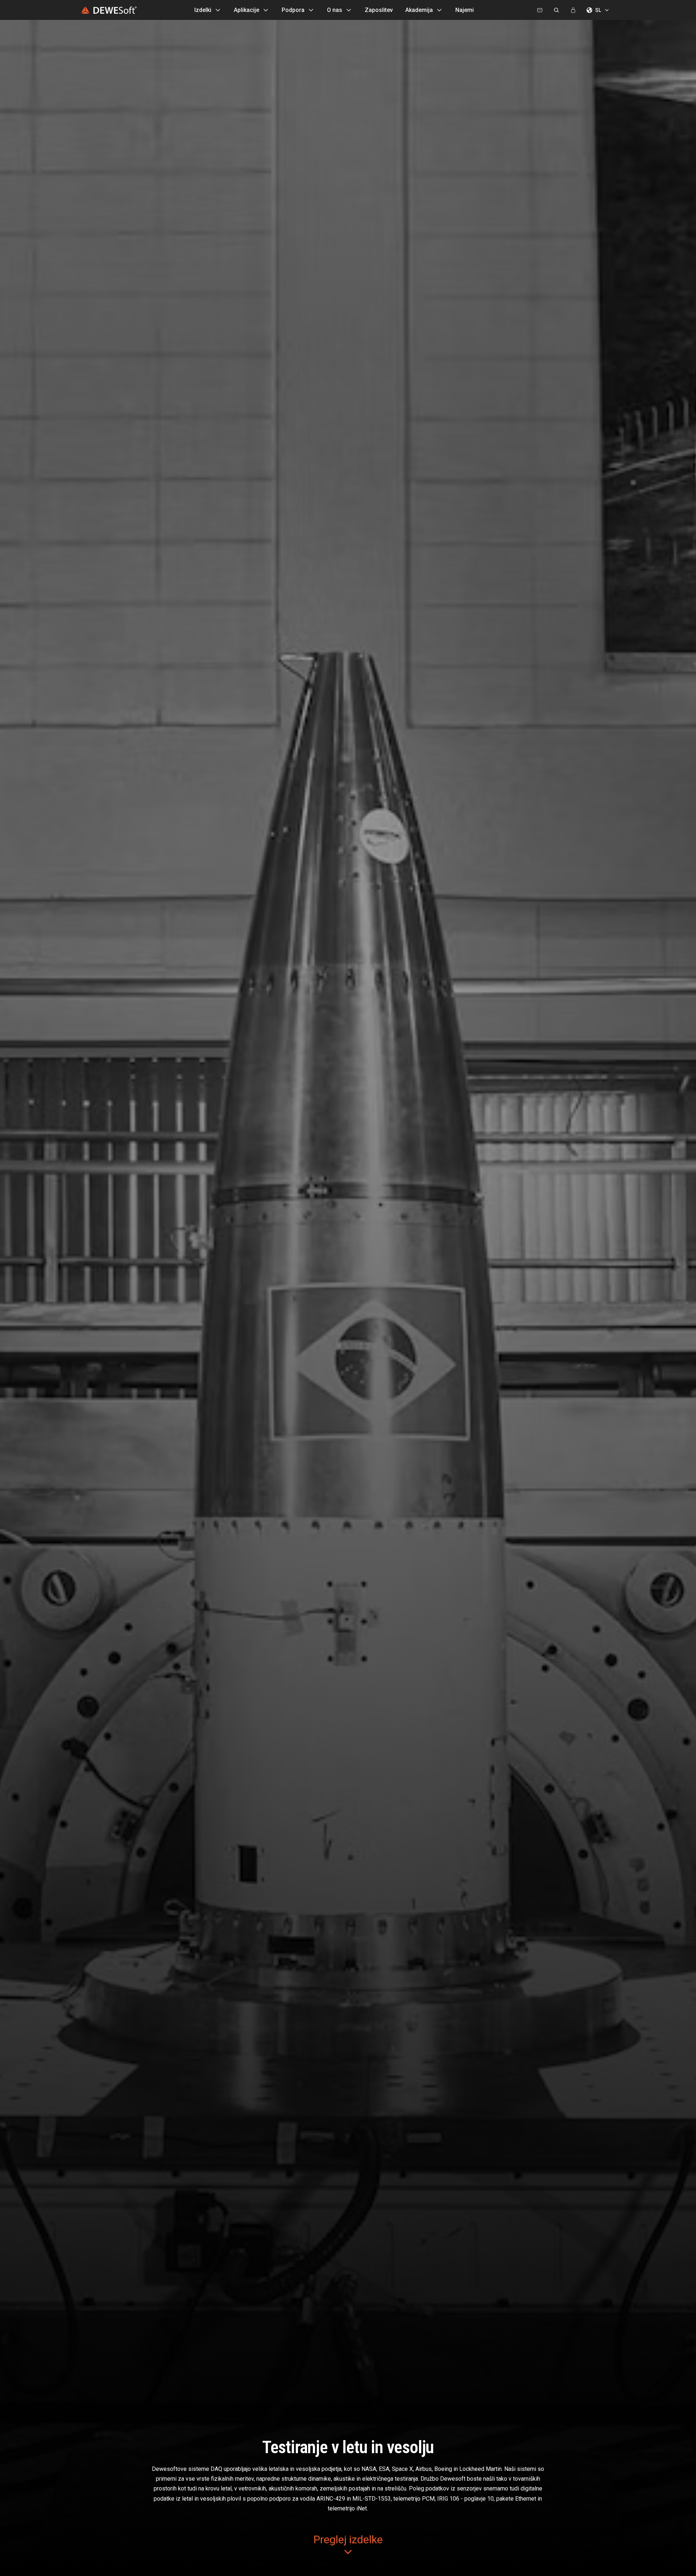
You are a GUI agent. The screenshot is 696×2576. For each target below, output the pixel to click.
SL (598, 10)
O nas (335, 10)
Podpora (293, 10)
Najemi (465, 10)
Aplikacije (246, 10)
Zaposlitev (379, 10)
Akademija (419, 10)
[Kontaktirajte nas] (540, 10)
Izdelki (203, 10)
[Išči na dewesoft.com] (556, 10)
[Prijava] (573, 10)
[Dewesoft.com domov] (109, 10)
